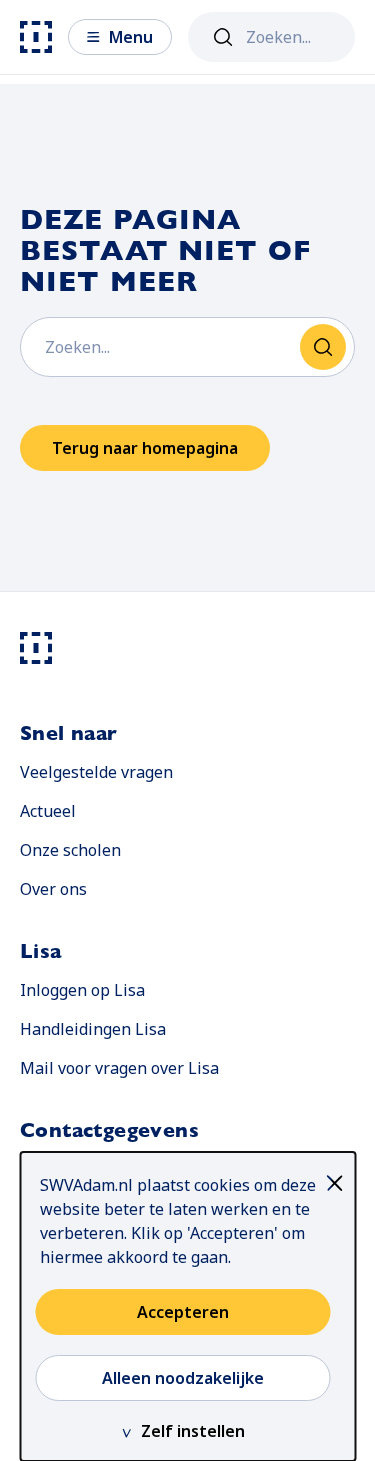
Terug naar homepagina (145, 448)
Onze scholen (70, 850)
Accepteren (183, 1312)
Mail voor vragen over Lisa (119, 1067)
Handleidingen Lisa (93, 1029)
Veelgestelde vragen (96, 772)
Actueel (48, 811)
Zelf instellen (193, 1431)
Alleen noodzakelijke (183, 1378)
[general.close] (339, 1183)
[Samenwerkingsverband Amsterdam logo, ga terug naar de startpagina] (36, 37)
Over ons (53, 889)
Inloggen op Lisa (82, 989)
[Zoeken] (223, 37)
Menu (131, 37)
